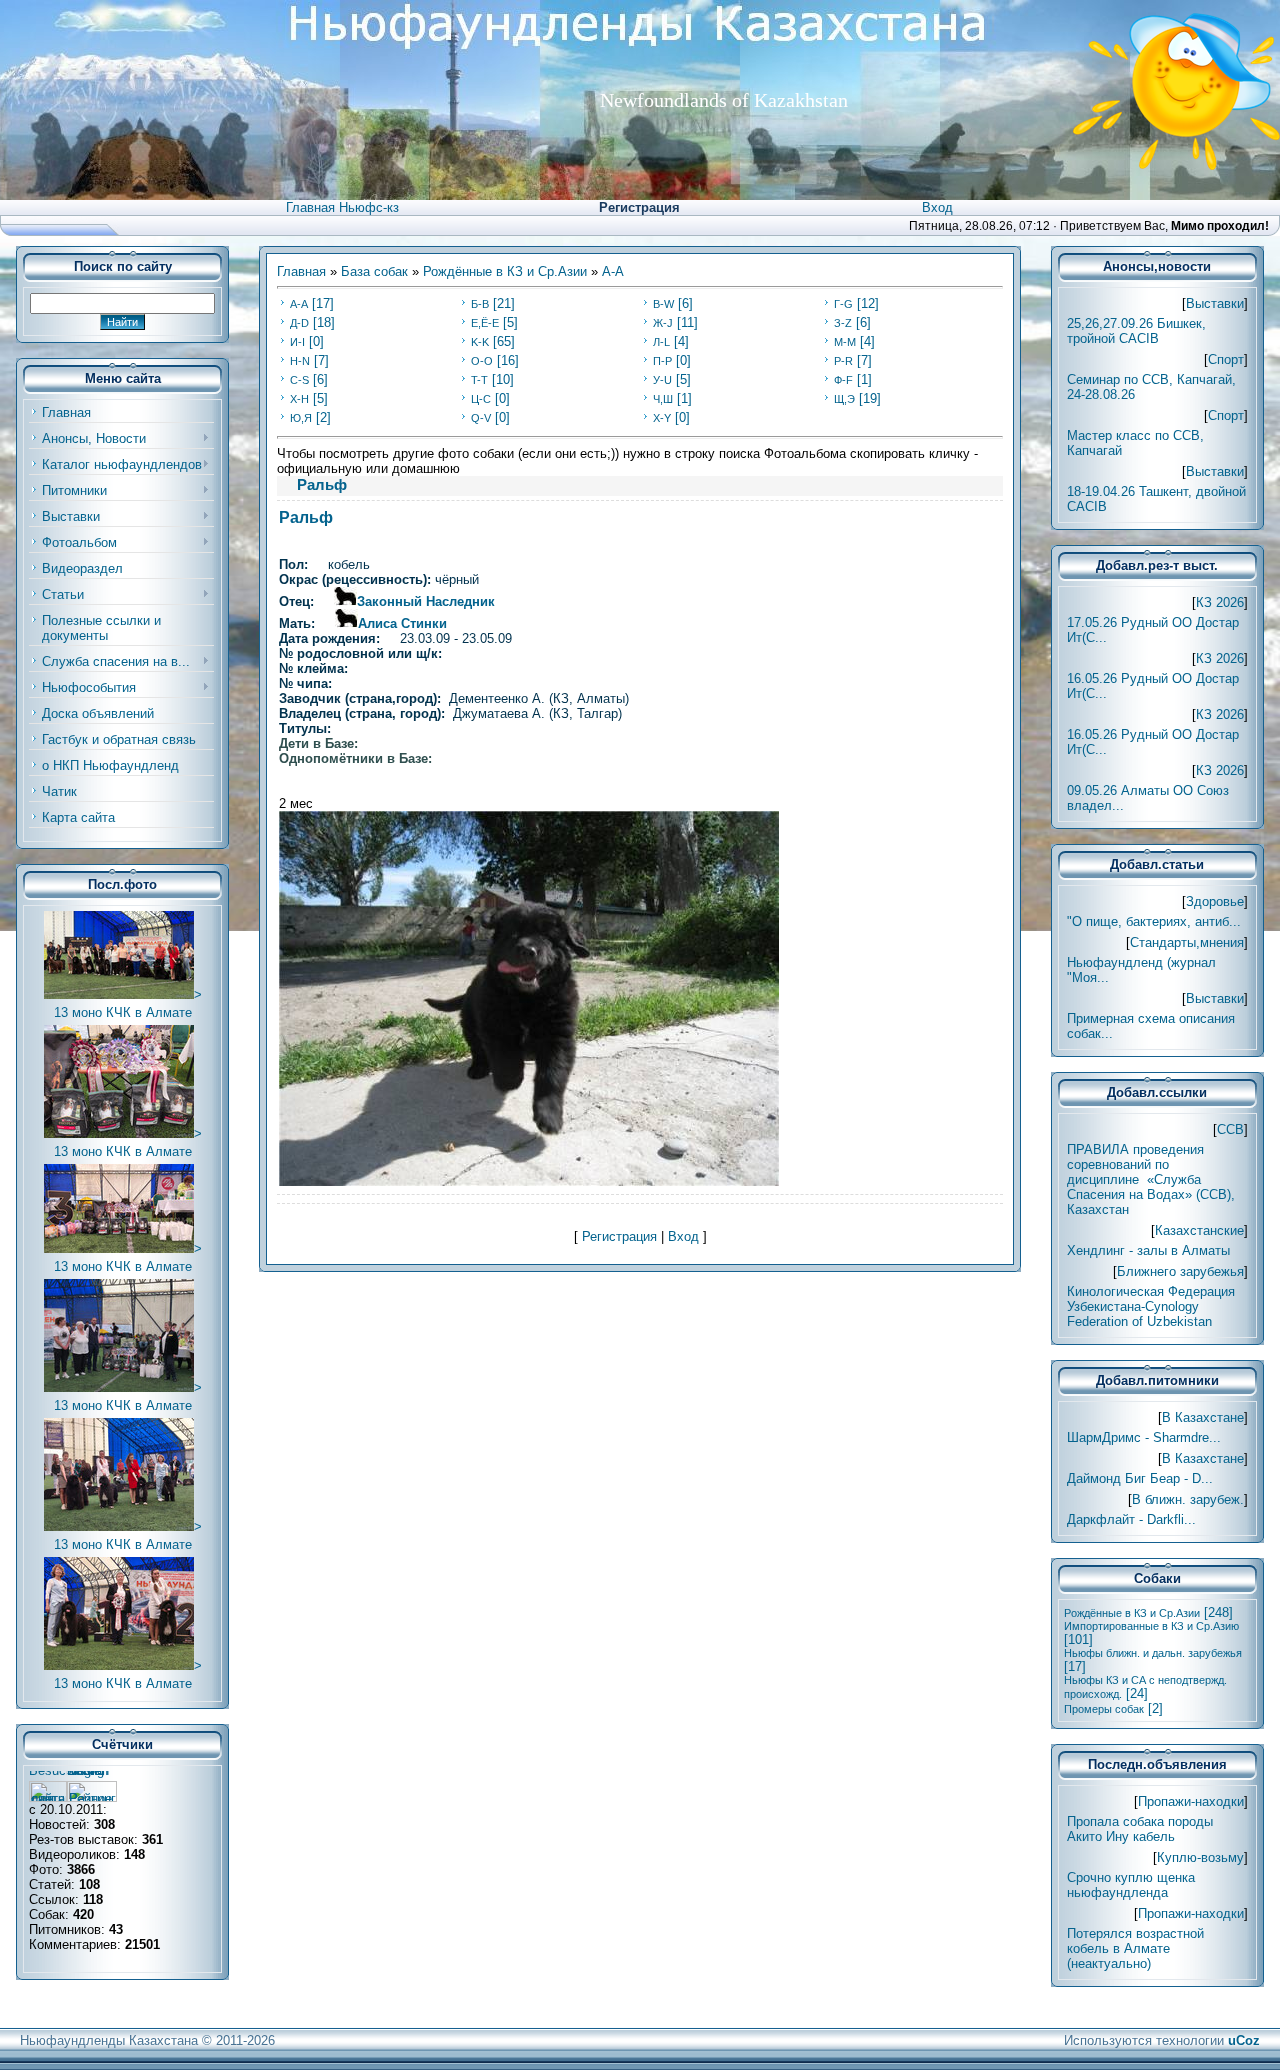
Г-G (843, 304)
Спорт (1226, 359)
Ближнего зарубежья (1180, 1271)
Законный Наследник (426, 601)
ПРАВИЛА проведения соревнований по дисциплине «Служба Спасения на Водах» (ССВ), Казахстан (1151, 1179)
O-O (482, 361)
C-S (299, 380)
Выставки (1215, 303)
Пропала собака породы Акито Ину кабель (1140, 1829)
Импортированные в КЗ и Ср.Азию (1151, 1626)
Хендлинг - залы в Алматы (1148, 1250)
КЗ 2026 (1220, 602)
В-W (663, 304)
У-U (662, 380)
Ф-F (843, 380)
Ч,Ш (663, 399)
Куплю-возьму (1200, 1857)
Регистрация (639, 207)
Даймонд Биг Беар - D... (1140, 1478)
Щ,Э (844, 399)
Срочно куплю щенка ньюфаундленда (1131, 1885)
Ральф (306, 517)
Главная (301, 271)
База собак (374, 271)
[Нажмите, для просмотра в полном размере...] (529, 1181)
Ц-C (481, 399)
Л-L (661, 342)
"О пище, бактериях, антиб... (1154, 921)
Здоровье (1215, 901)
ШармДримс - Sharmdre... (1144, 1437)
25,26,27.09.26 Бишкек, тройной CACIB (1136, 331)
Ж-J (663, 323)
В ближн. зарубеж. (1188, 1499)
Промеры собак (1104, 1709)
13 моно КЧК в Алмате (123, 1012)
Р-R (843, 361)
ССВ (1230, 1129)
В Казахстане (1203, 1417)
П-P (662, 361)
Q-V (481, 418)
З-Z (843, 323)
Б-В (480, 304)
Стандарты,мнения (1187, 942)
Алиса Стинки (402, 623)
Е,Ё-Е (485, 323)
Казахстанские (1199, 1230)
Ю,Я (301, 418)
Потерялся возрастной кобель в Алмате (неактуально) (1135, 1948)
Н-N (300, 361)
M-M (845, 342)
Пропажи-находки (1191, 1801)
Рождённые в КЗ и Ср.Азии (505, 271)
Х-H (299, 399)
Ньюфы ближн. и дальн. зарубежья (1153, 1653)
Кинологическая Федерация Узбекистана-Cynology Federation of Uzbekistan (1151, 1306)
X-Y (662, 418)
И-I (297, 342)
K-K (480, 342)
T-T (479, 380)
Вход (937, 207)
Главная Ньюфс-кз (342, 207)
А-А (613, 271)
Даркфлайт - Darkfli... (1131, 1519)
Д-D (299, 323)
